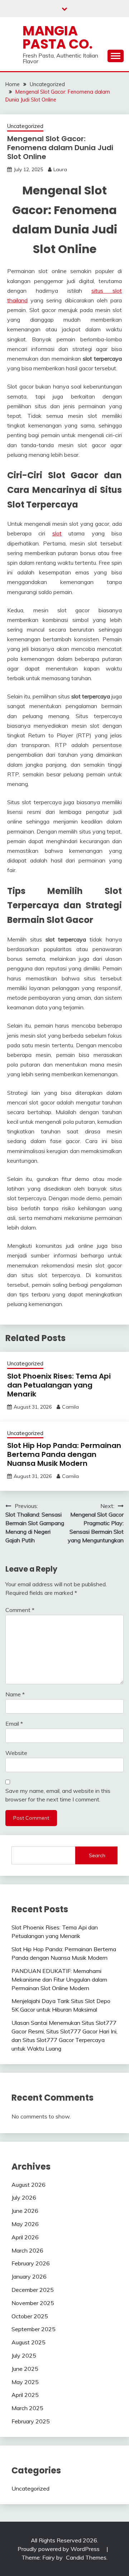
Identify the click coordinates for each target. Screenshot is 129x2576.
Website (16, 1753)
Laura (60, 169)
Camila (70, 1407)
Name (15, 1694)
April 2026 (25, 2237)
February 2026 (31, 2263)
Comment (20, 1610)
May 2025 (25, 2382)
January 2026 (29, 2276)
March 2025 (27, 2408)
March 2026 (27, 2250)
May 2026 (25, 2224)
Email (14, 1724)
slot (57, 533)
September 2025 (34, 2329)
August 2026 (28, 2185)
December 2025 (33, 2290)
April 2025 (25, 2395)
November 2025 (33, 2303)
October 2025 (30, 2316)
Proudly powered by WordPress (59, 2549)
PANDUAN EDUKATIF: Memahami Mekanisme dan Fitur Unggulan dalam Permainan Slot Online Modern (59, 1979)
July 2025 (24, 2355)
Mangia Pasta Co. (58, 37)
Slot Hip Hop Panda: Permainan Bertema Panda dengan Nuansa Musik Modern (64, 1454)
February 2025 (31, 2421)
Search (97, 1855)
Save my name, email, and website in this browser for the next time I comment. (58, 1795)
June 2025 (25, 2369)
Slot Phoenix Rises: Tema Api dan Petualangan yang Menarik (59, 1385)
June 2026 (25, 2211)
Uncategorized (25, 126)
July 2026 (24, 2197)
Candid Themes (86, 2557)
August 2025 (28, 2342)
